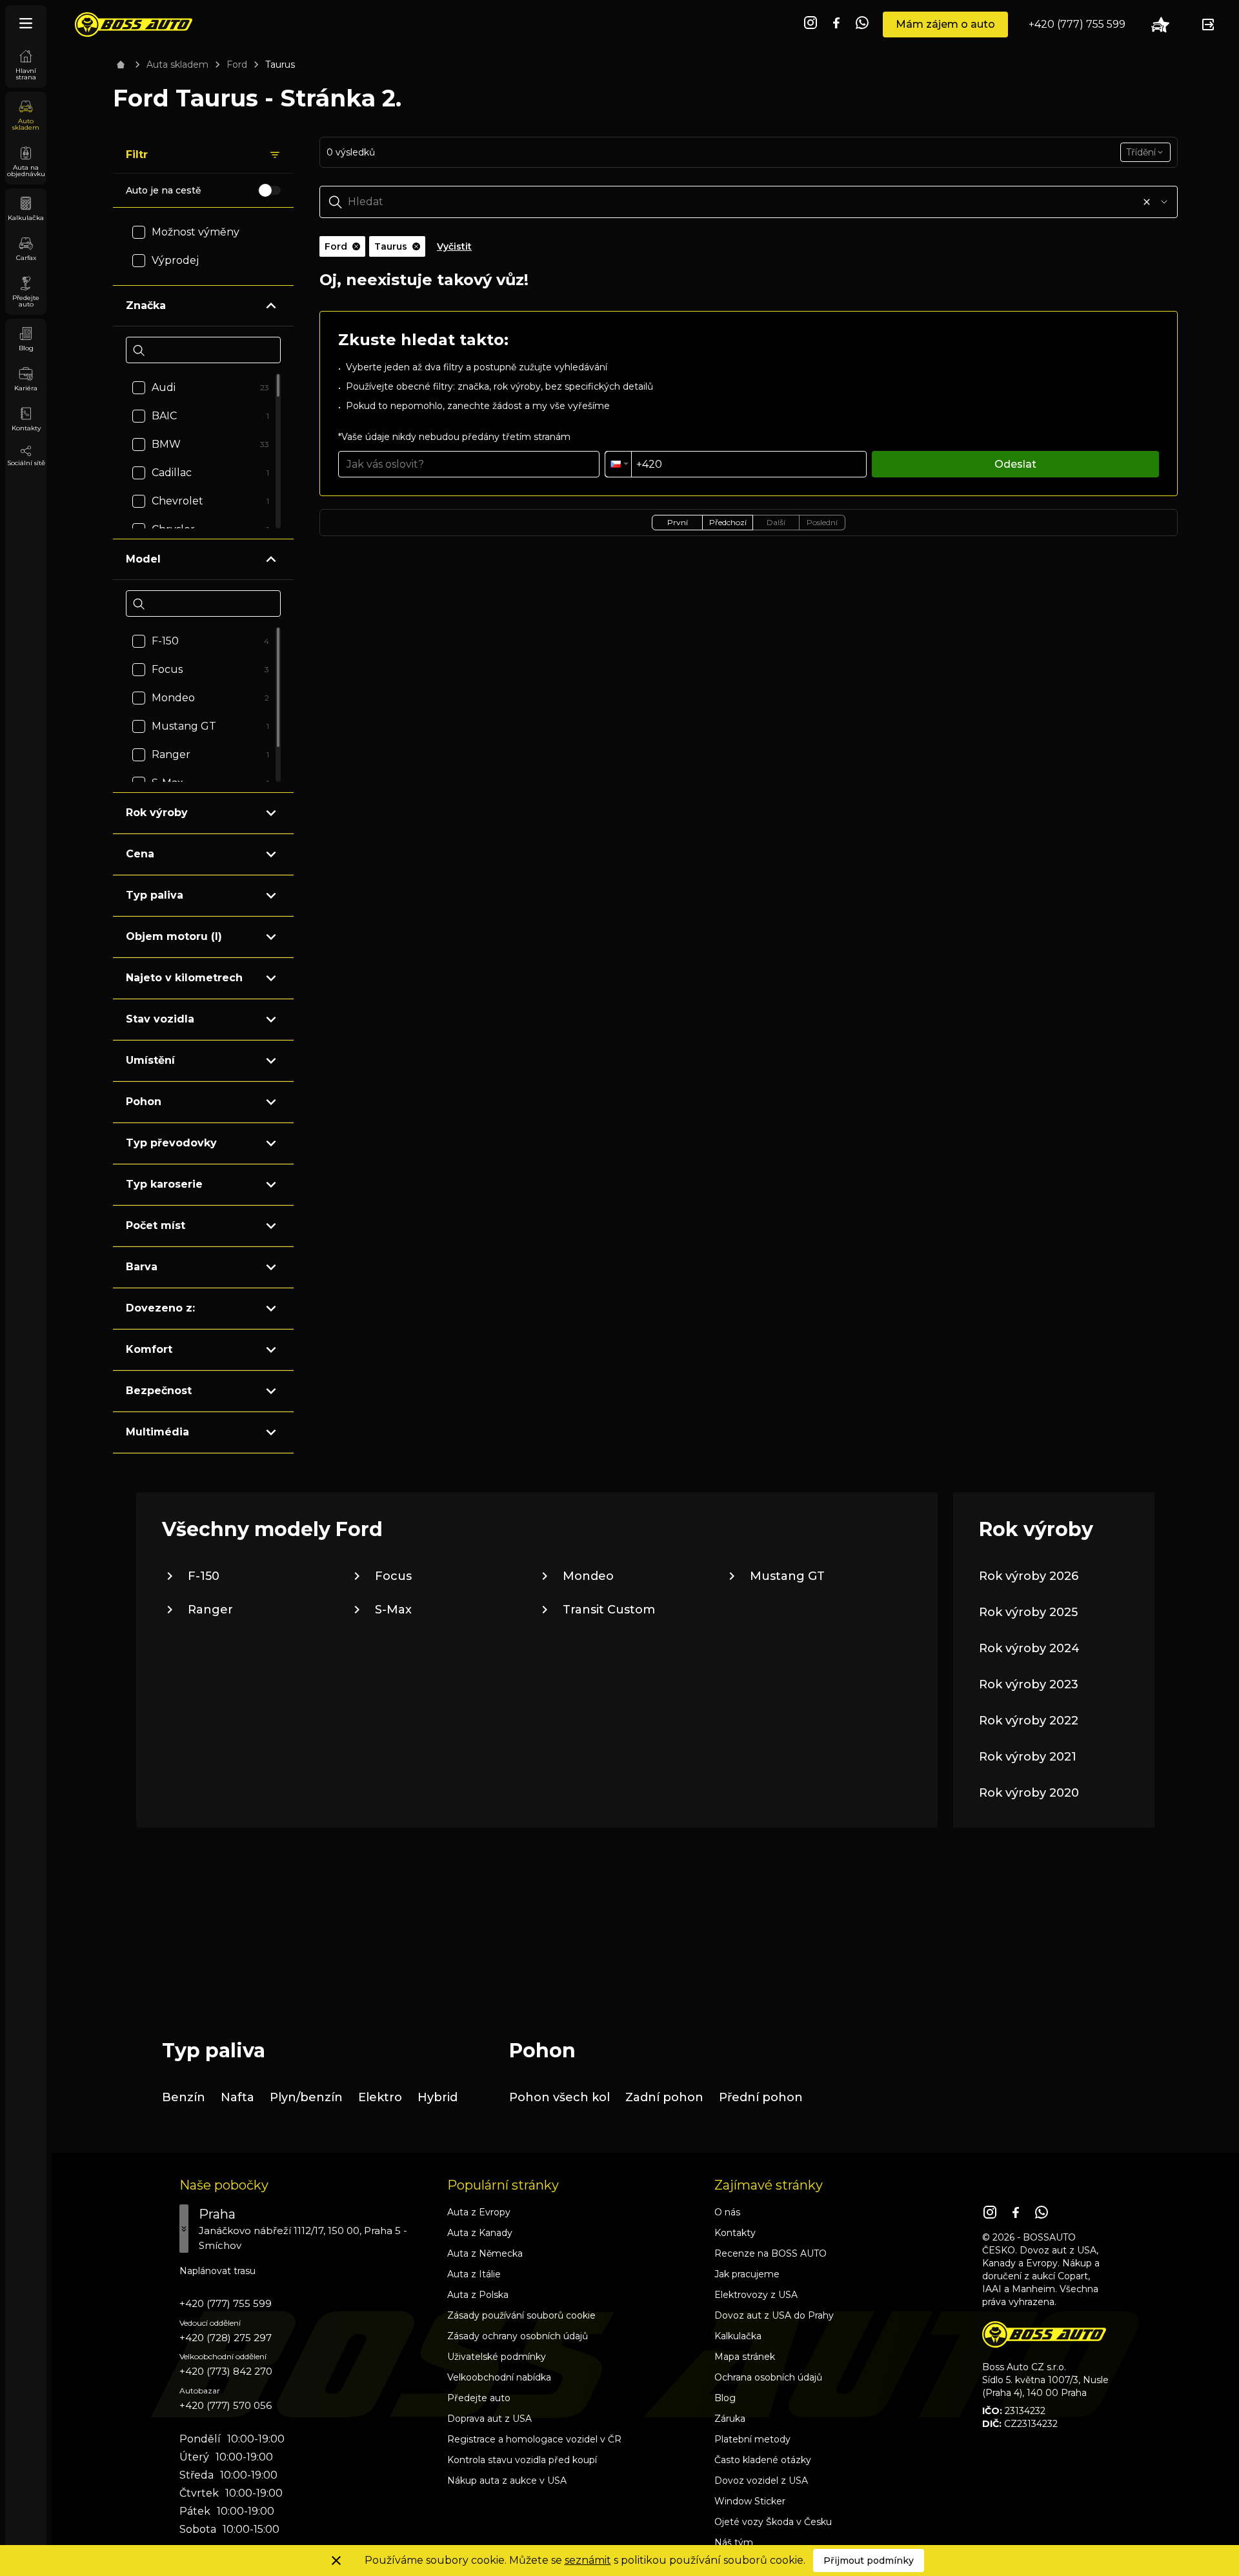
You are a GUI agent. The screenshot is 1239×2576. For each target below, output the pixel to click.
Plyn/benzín (306, 2097)
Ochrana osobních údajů (768, 2377)
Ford (237, 65)
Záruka (730, 2419)
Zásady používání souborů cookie (521, 2315)
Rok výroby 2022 (1029, 1721)
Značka (146, 305)
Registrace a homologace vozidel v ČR (534, 2439)
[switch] (269, 190)
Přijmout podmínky (869, 2561)
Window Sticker (750, 2501)
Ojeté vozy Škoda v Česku (773, 2522)
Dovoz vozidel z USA (761, 2481)
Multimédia (157, 1432)
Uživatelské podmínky (497, 2357)
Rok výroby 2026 (1029, 1576)
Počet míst (156, 1225)
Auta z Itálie (474, 2274)
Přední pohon (761, 2097)
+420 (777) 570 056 (226, 2405)
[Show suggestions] (1164, 202)
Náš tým (734, 2542)
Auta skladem (177, 65)
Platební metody (752, 2439)
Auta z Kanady (480, 2233)
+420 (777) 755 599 (1077, 24)
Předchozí (728, 522)
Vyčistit (454, 246)
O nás (727, 2212)
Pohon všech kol (559, 2097)
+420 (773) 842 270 (226, 2371)
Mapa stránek (745, 2357)
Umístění (150, 1060)
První (678, 522)
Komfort (149, 1349)
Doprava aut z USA (489, 2419)
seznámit (588, 2560)
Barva (142, 1267)
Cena (140, 854)
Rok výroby (157, 813)
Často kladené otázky (763, 2460)
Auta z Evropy (479, 2212)
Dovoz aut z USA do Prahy (774, 2315)
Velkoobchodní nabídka (499, 2377)
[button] (618, 464)
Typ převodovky (171, 1143)
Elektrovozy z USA (756, 2295)
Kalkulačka (738, 2336)
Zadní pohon (664, 2097)
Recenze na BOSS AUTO (771, 2253)
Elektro (380, 2097)
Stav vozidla (160, 1019)
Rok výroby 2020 (1029, 1793)
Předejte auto (479, 2398)
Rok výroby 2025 (1028, 1612)
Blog (725, 2398)
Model (143, 559)
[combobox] (1145, 152)
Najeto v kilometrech (184, 978)
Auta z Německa (485, 2253)
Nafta (237, 2097)
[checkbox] (139, 232)
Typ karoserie (164, 1184)
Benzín (184, 2097)
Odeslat (1015, 464)
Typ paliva (155, 895)
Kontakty (735, 2233)
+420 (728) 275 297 (226, 2338)
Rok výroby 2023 (1029, 1684)
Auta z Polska (478, 2295)
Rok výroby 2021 (1028, 1757)
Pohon (144, 1102)
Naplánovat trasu (217, 2271)
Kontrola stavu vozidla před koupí (522, 2460)
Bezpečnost (159, 1391)
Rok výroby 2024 (1029, 1648)
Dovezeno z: (160, 1308)
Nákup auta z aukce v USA (507, 2481)
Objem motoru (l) (174, 936)
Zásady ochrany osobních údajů (518, 2336)
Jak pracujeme (747, 2274)
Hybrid (438, 2097)
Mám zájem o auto (945, 24)
